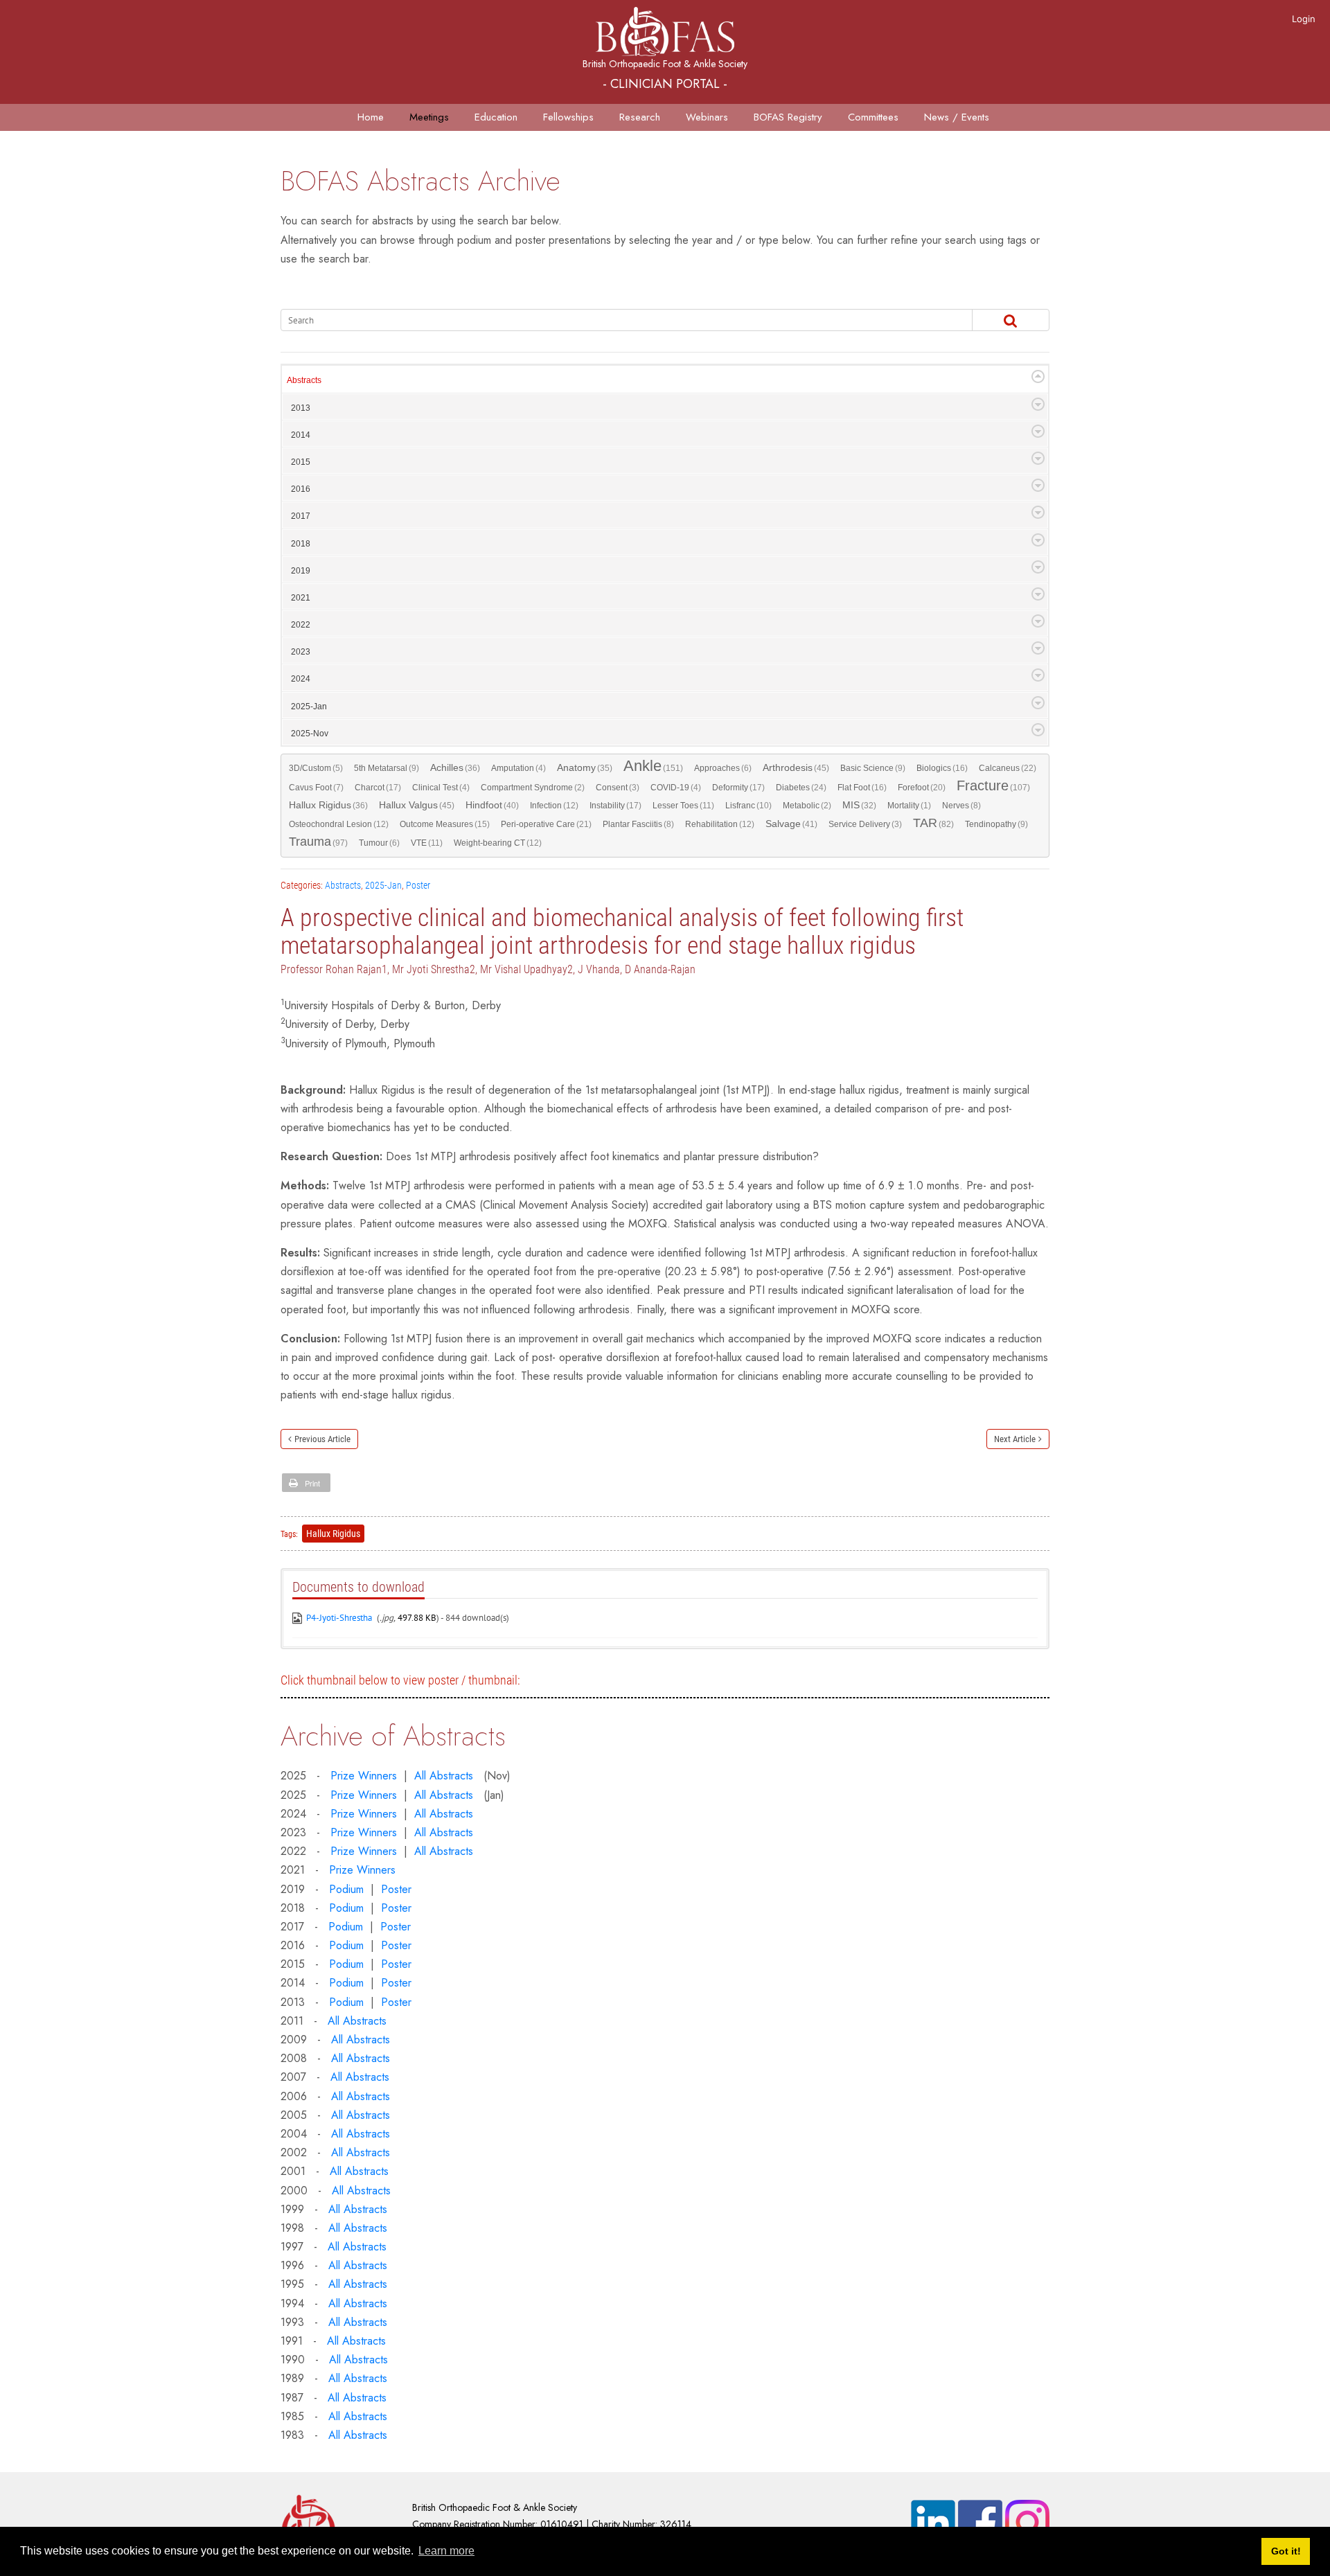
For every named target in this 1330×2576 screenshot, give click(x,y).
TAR (933, 824)
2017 (301, 516)
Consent (618, 788)
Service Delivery (865, 824)
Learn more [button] (446, 2551)
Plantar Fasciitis (638, 824)
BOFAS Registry (788, 117)
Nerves (961, 806)
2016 (301, 489)
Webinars (707, 117)
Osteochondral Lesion (339, 824)
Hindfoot (492, 805)
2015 (301, 462)
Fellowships (568, 117)
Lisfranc (748, 806)
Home (371, 117)
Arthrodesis (796, 768)
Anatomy (585, 768)
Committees (873, 117)
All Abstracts (444, 1776)
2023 (301, 652)
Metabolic (807, 806)
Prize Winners (364, 1776)
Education (496, 117)
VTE (427, 843)
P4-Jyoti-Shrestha (339, 1618)
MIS (859, 805)
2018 (301, 544)
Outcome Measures (445, 824)
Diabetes (801, 788)
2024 (301, 679)
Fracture (993, 787)
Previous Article (322, 1439)
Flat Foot (862, 788)
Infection (554, 806)
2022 (301, 625)
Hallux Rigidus (328, 805)
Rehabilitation (720, 824)
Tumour (379, 843)
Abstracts (304, 380)
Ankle (653, 767)
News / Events (957, 117)
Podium (346, 1889)
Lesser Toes (683, 806)
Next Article (1015, 1439)
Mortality (909, 806)
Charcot (378, 788)
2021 (301, 598)
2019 (301, 571)
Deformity (738, 788)
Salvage (791, 824)
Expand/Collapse (1038, 376)
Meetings (429, 117)
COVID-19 (676, 788)
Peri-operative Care (546, 824)
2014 (301, 435)
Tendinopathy (996, 824)
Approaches (723, 768)
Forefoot (922, 788)
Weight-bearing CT (498, 843)
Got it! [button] (1286, 2551)
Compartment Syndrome (533, 788)
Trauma (318, 842)
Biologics (942, 768)
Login (1304, 19)
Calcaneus (1008, 768)
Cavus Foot (316, 788)
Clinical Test (441, 788)
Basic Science (873, 768)
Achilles (455, 768)
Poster (418, 885)
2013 (301, 408)
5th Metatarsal (387, 768)
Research (640, 117)
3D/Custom (316, 768)
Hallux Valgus (417, 805)
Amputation (518, 768)
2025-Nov (310, 734)
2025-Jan (309, 707)
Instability (615, 806)
